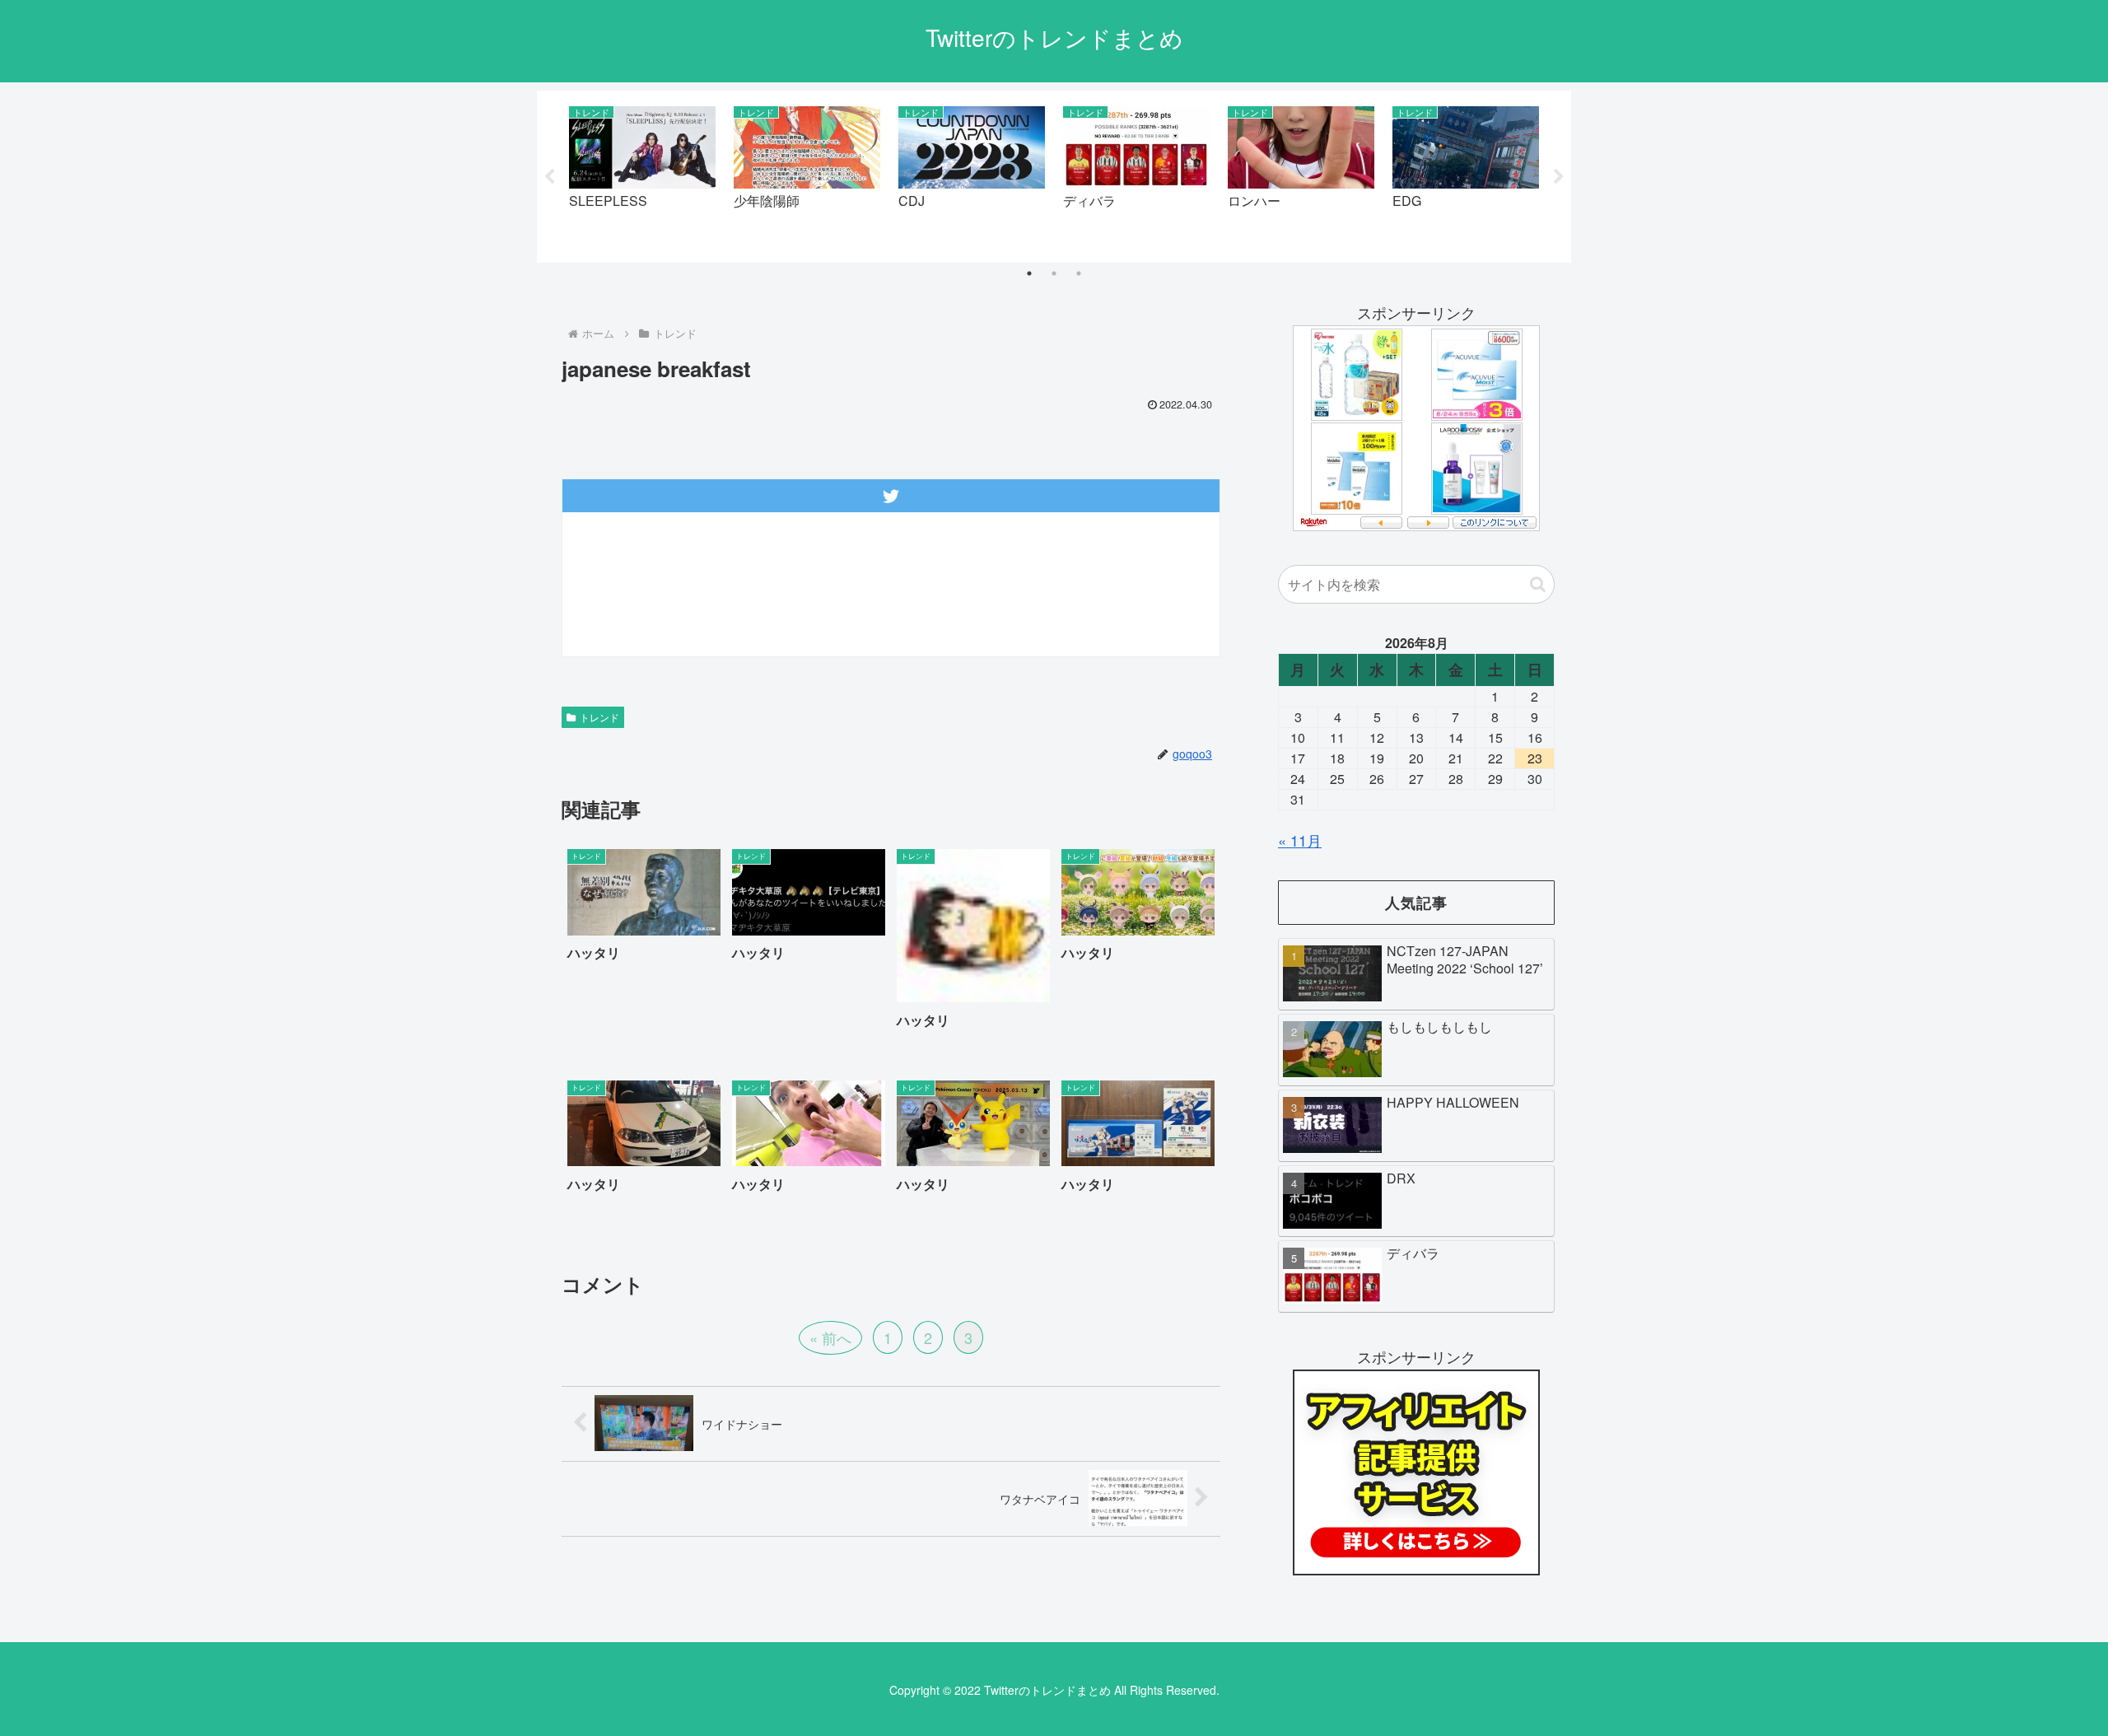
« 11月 (1300, 840)
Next (1559, 177)
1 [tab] (1029, 273)
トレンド (599, 717)
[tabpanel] (642, 173)
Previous (549, 177)
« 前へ (830, 1337)
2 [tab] (1054, 273)
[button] (1538, 584)
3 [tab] (1079, 273)
